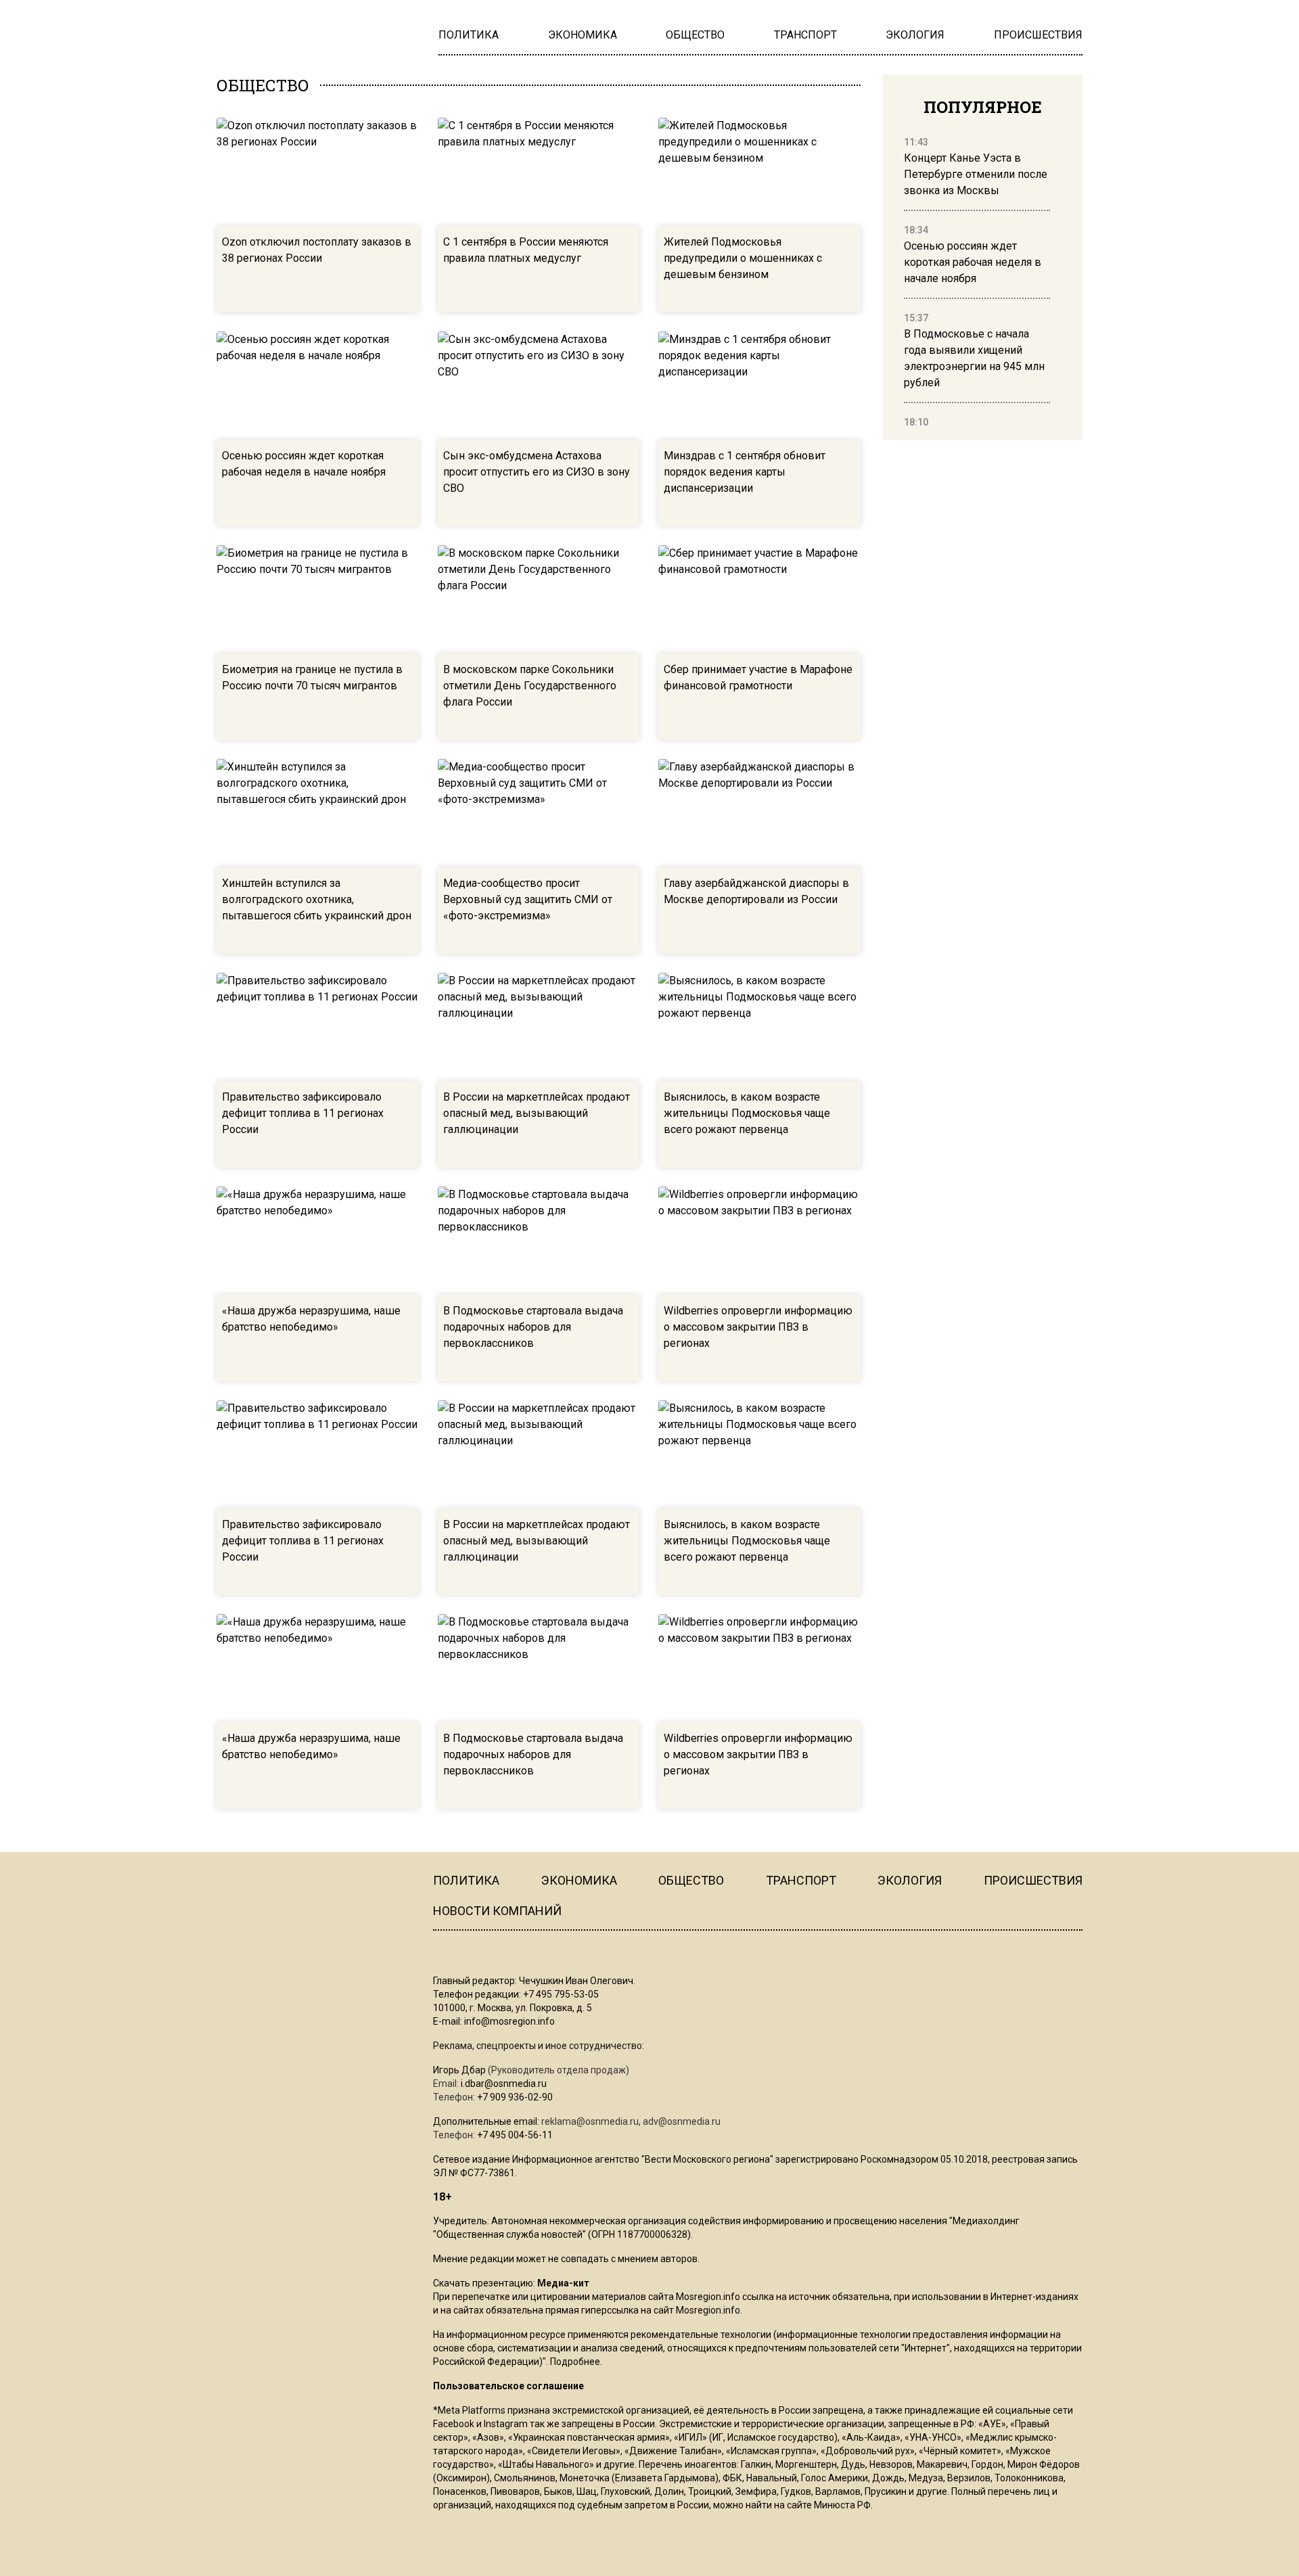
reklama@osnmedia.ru (590, 2549)
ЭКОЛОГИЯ (910, 2308)
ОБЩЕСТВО (691, 2308)
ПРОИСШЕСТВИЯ (1033, 2308)
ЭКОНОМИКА (579, 2308)
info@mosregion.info (509, 2449)
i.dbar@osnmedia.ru (504, 2511)
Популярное (983, 107)
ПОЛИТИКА (466, 2308)
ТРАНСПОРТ (801, 2308)
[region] (977, 283)
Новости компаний (497, 2338)
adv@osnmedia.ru (682, 2549)
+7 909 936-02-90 (515, 2525)
